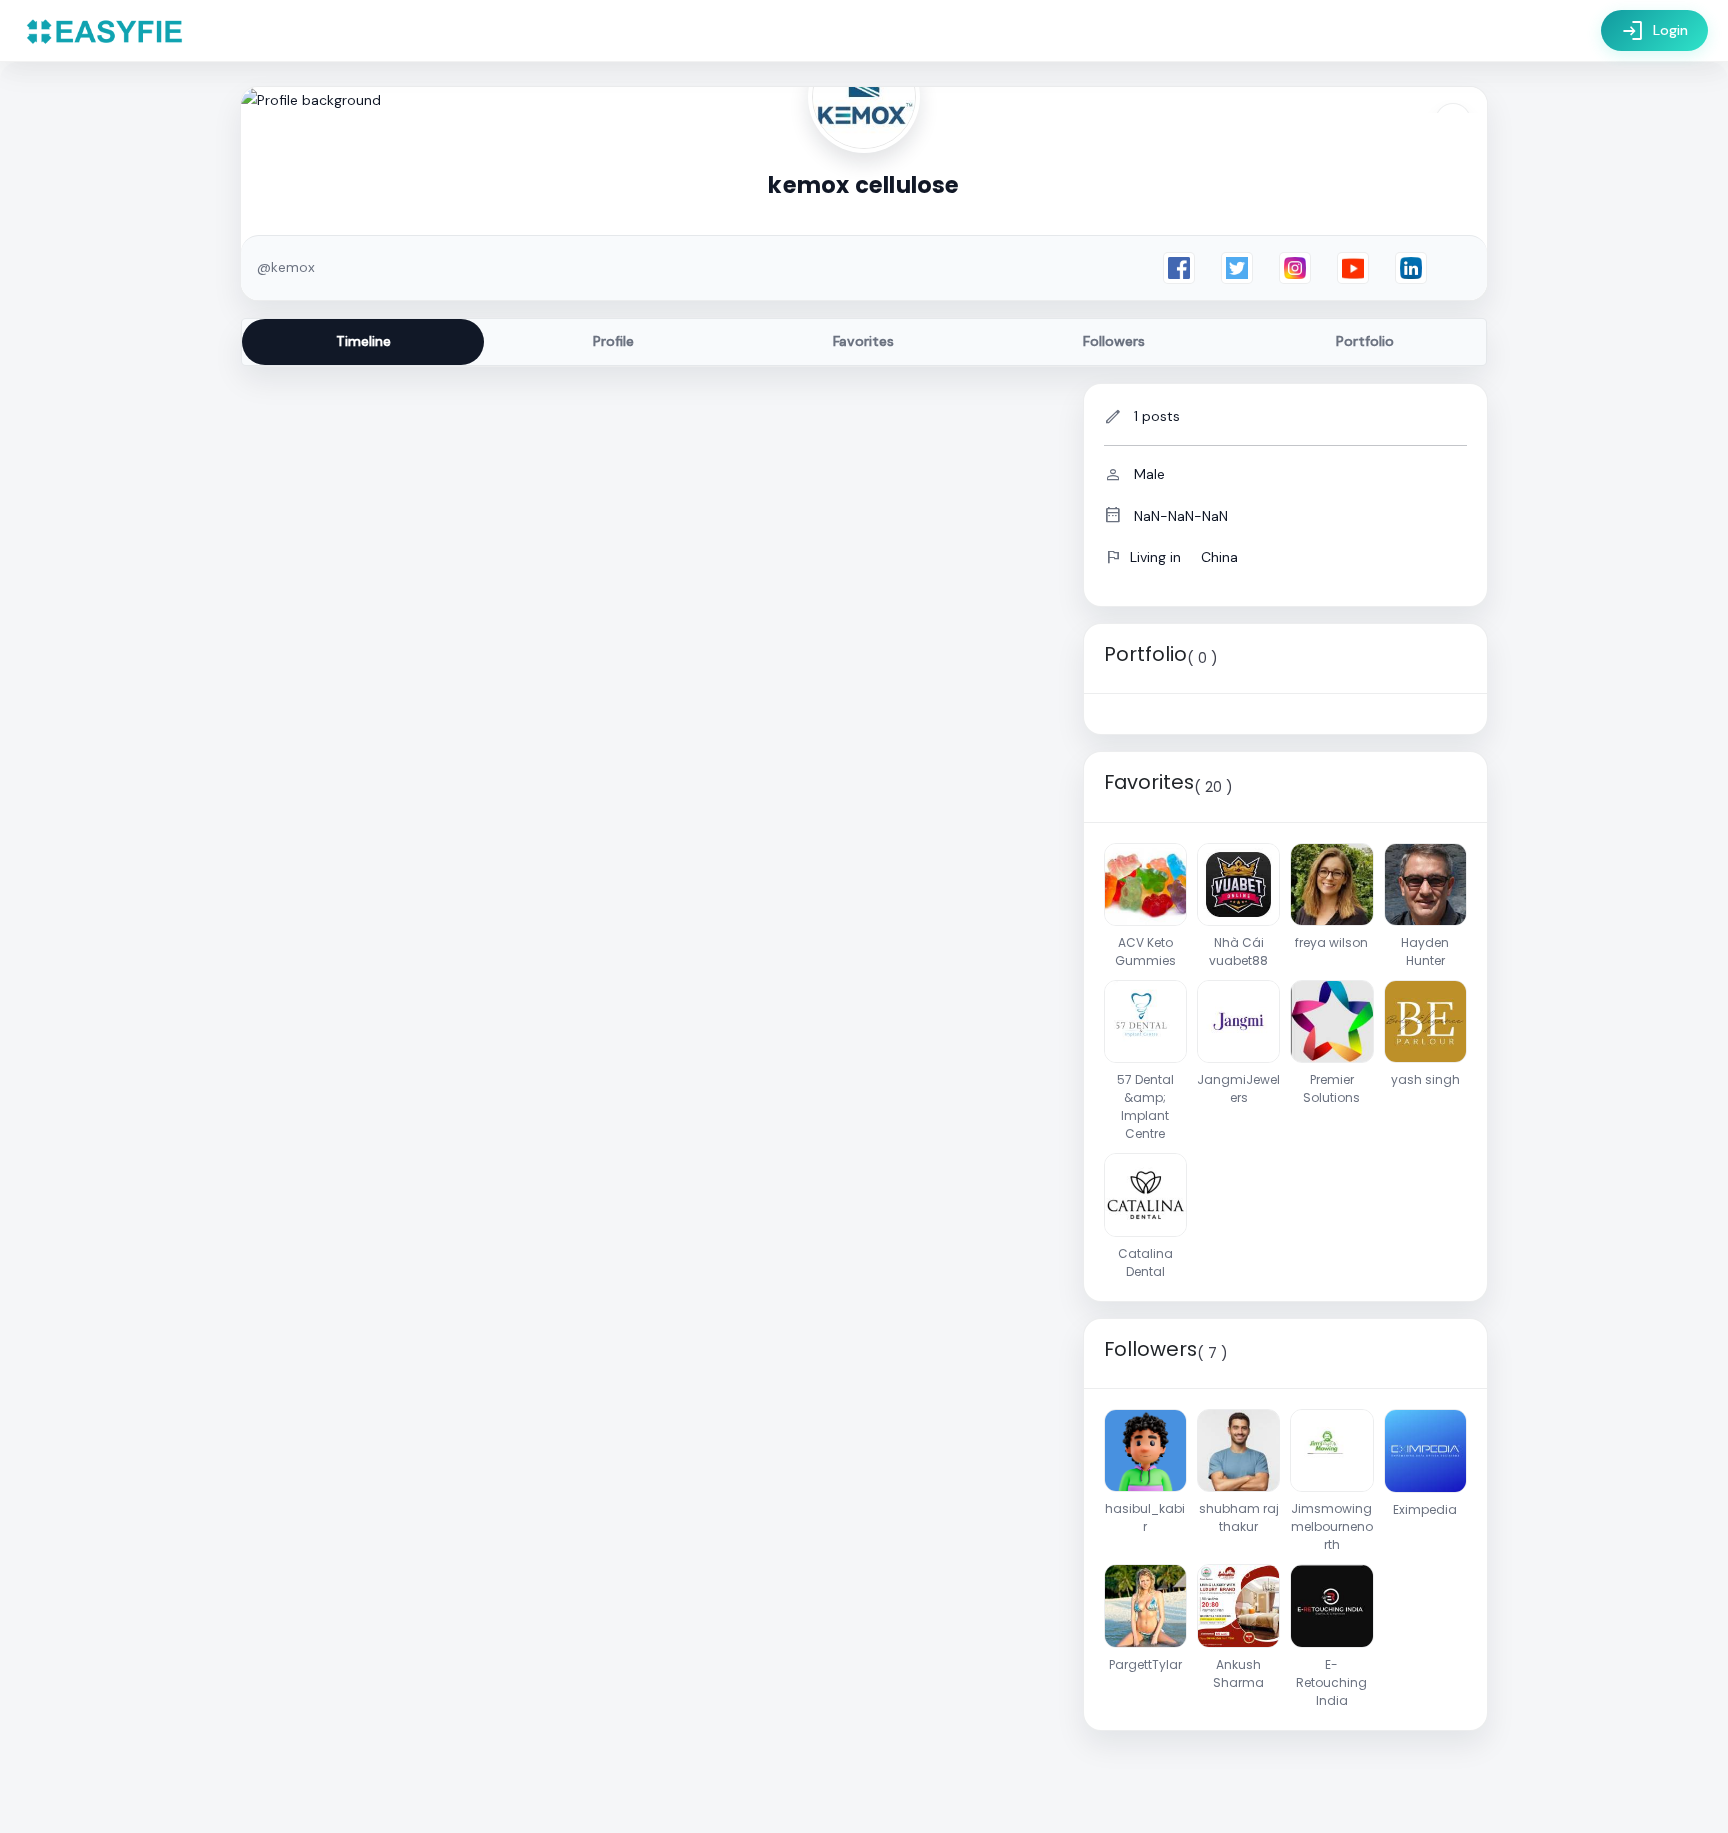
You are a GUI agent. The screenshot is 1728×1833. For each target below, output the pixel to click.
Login (1654, 31)
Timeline (363, 341)
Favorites (863, 341)
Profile (613, 341)
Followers (1114, 341)
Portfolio (1365, 341)
